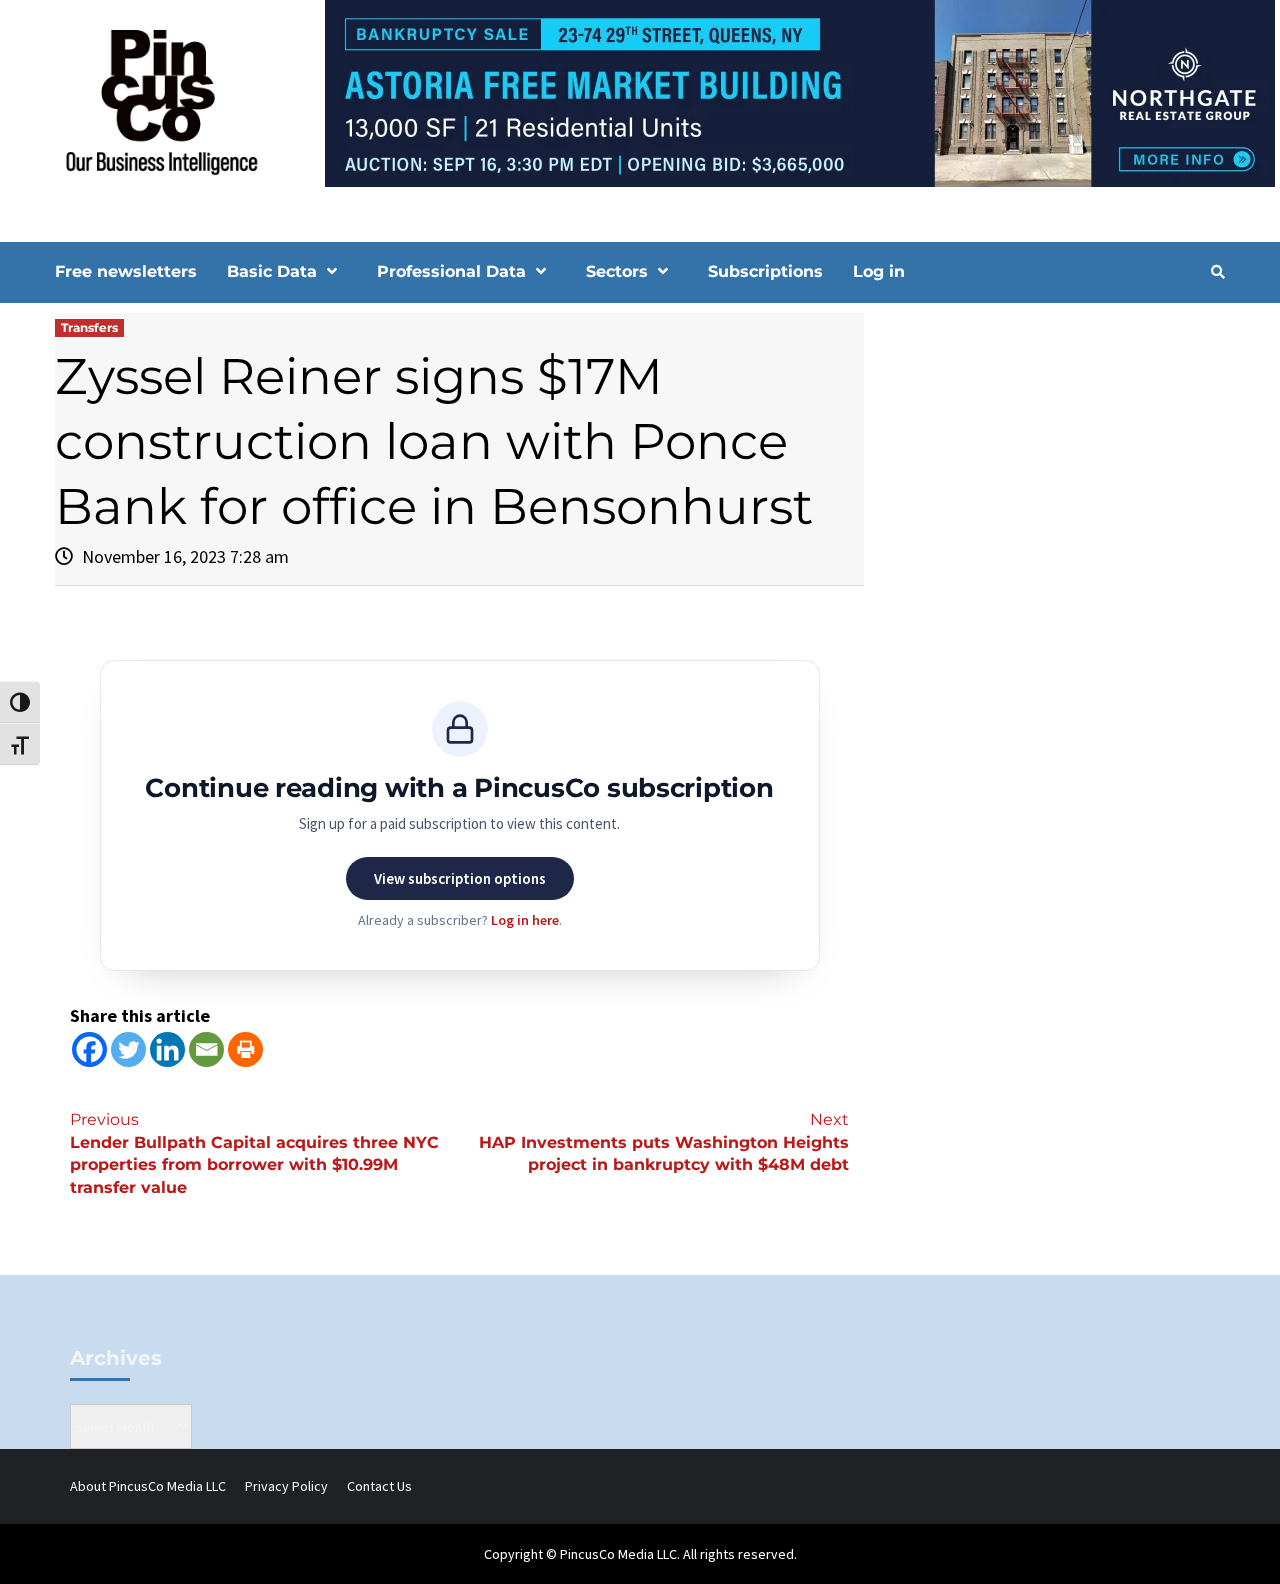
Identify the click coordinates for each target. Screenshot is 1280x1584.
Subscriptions (765, 271)
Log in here (525, 920)
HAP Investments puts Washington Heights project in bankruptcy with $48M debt (664, 1142)
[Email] (206, 1049)
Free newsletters (126, 271)
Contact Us (379, 1486)
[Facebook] (89, 1049)
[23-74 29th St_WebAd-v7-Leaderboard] (640, 92)
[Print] (245, 1049)
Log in (879, 271)
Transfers (89, 327)
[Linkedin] (167, 1049)
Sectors (617, 271)
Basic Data (272, 271)
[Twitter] (128, 1049)
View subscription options (460, 878)
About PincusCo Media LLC (148, 1486)
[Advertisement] (1054, 483)
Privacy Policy (286, 1486)
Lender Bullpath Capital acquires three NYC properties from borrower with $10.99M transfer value (254, 1154)
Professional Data (451, 271)
